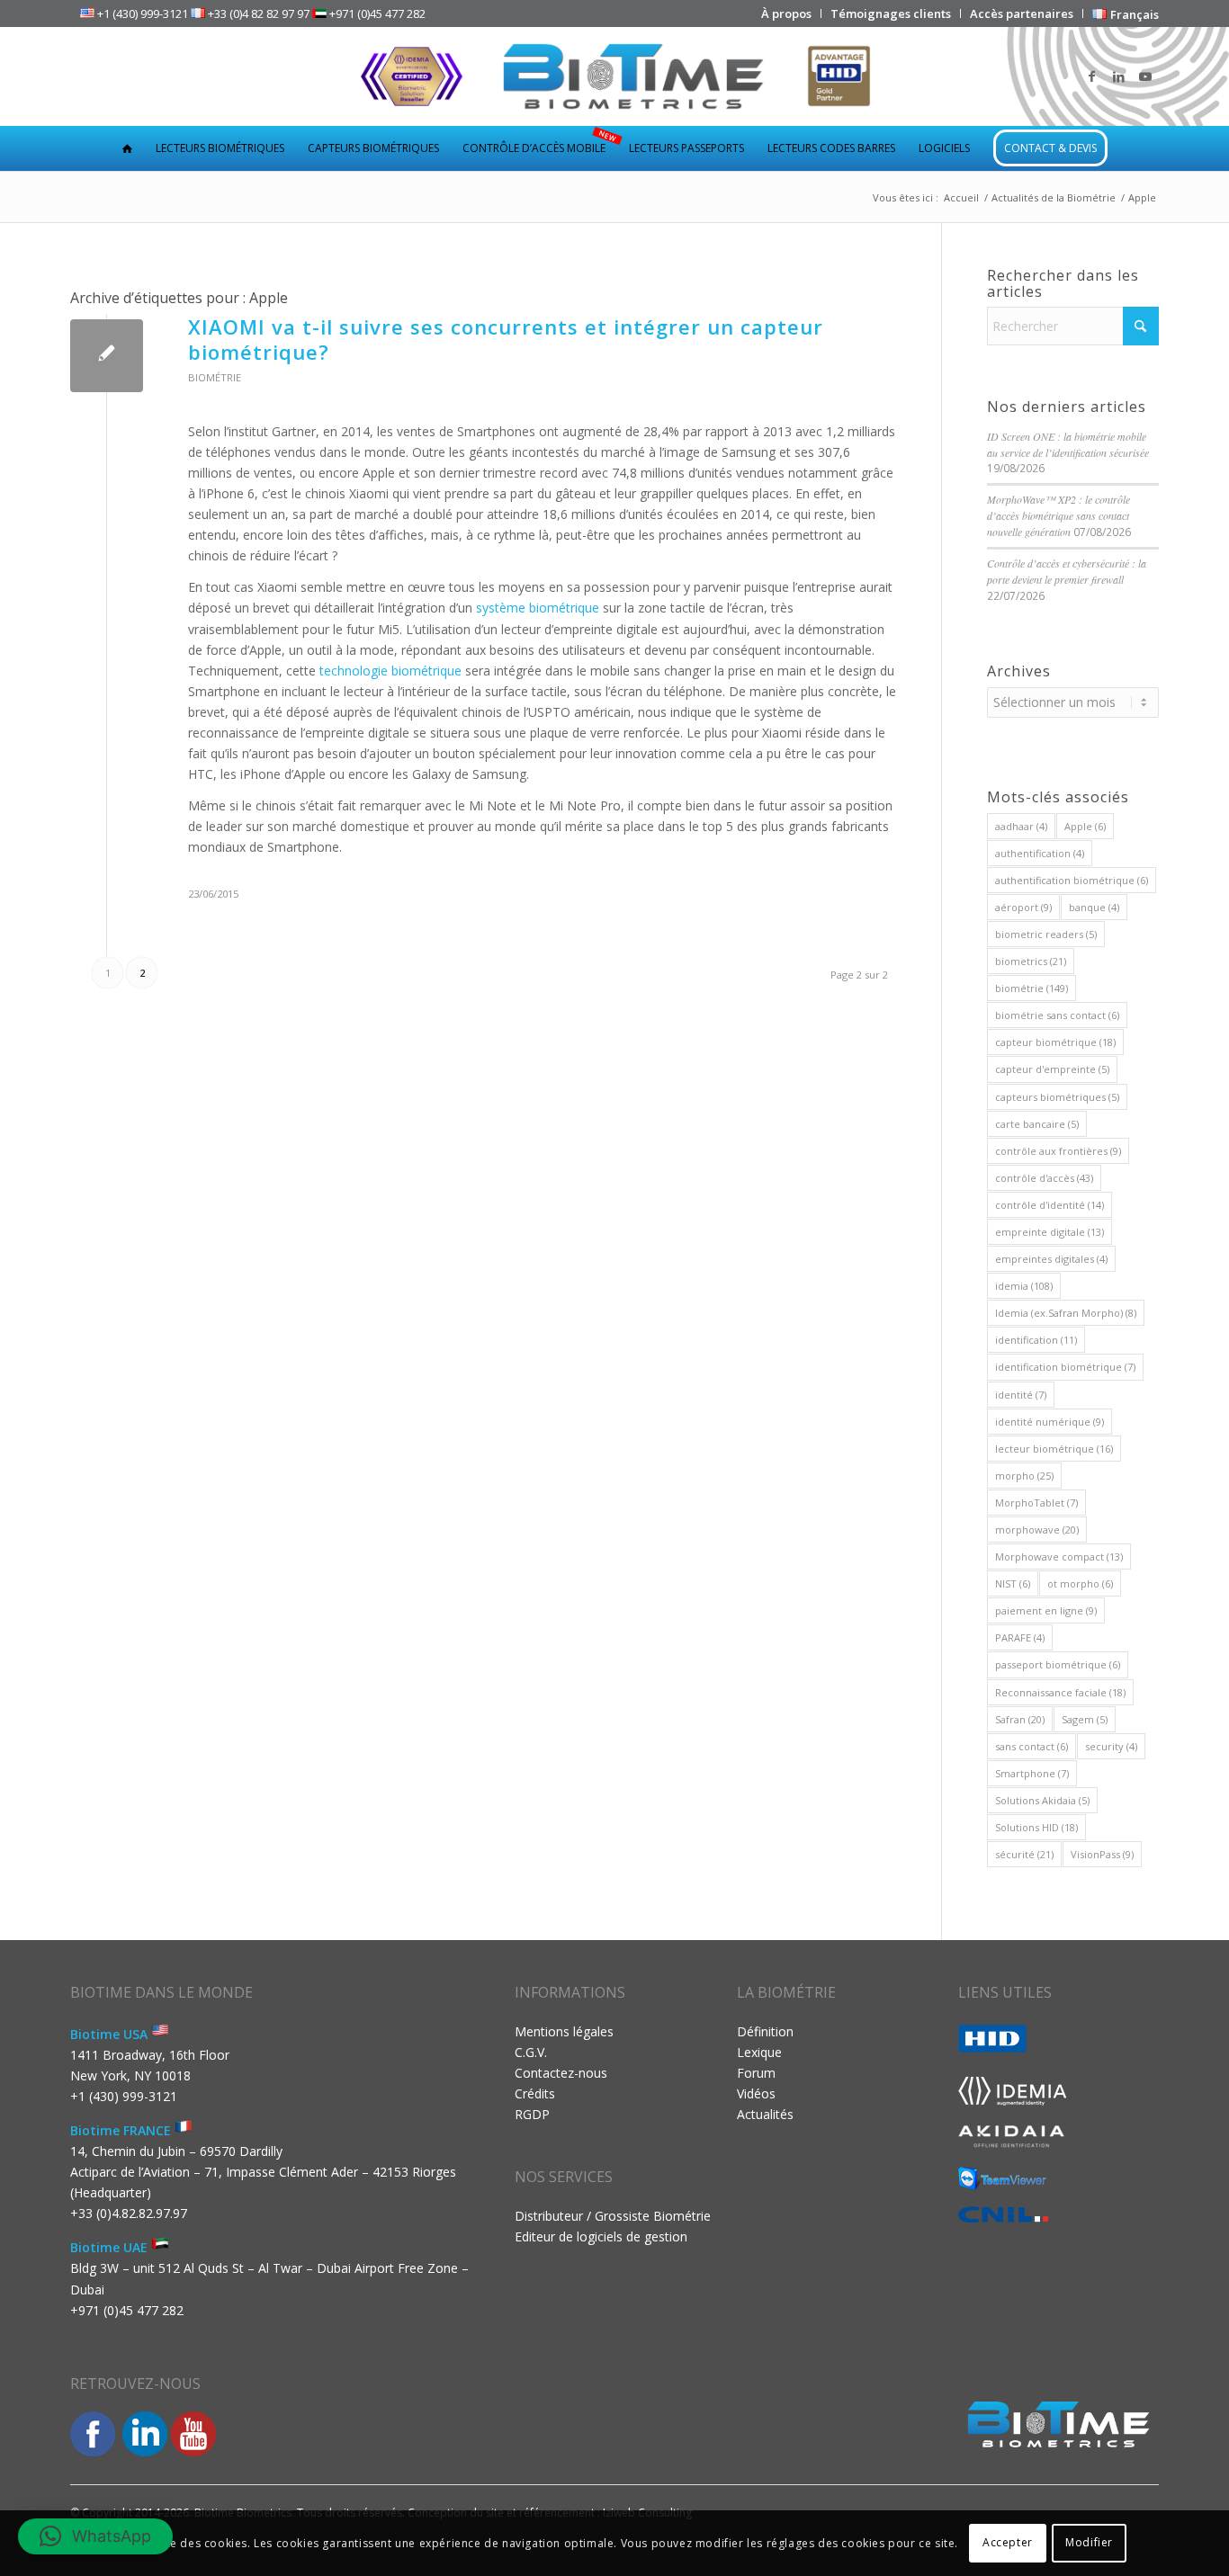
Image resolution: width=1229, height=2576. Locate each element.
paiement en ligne (1046, 1610)
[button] (95, 2536)
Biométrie (215, 377)
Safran (1020, 1719)
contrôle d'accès (1044, 1178)
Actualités (765, 2114)
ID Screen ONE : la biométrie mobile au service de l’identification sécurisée (1068, 444)
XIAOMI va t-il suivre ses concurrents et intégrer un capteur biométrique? (506, 340)
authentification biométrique (1072, 880)
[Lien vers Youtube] (1145, 76)
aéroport (1023, 907)
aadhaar (1021, 826)
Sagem (1085, 1719)
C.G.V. (531, 2052)
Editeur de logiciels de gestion (601, 2236)
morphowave (1037, 1529)
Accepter (1008, 2542)
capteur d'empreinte (1052, 1069)
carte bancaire (1037, 1124)
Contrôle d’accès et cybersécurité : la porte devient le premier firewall (1067, 571)
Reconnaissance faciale (1060, 1692)
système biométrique (538, 608)
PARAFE (1020, 1637)
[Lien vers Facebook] (1091, 76)
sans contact (1032, 1746)
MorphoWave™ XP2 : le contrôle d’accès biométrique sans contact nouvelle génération (1059, 515)
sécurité (1024, 1854)
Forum (756, 2073)
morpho (1024, 1476)
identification (1036, 1340)
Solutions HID (1036, 1827)
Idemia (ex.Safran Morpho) (1066, 1313)
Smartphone (1032, 1773)
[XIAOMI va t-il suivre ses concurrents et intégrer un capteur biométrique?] (107, 356)
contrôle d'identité (1050, 1205)
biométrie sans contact (1057, 1015)
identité (1021, 1395)
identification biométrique (1065, 1367)
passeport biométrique (1058, 1664)
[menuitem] (787, 13)
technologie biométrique (390, 671)
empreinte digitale (1050, 1232)
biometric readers (1046, 934)
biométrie (1032, 988)
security (1111, 1746)
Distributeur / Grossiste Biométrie (613, 2216)
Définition (765, 2031)
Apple (1085, 826)
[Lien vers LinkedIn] (1118, 76)
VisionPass (1102, 1854)
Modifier (1089, 2542)
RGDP (532, 2114)
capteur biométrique (1055, 1042)
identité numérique (1050, 1422)
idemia (1024, 1286)
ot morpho (1080, 1583)
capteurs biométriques (1057, 1097)
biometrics (1031, 961)
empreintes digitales (1051, 1259)
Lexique (759, 2052)
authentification (1040, 853)
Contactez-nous (561, 2073)
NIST (1013, 1583)
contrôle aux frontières (1058, 1151)
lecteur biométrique (1054, 1449)
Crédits (535, 2093)
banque (1094, 907)
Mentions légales (564, 2031)
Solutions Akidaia (1042, 1800)
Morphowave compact (1059, 1556)
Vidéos (756, 2093)
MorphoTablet (1036, 1503)
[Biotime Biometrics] (615, 76)
